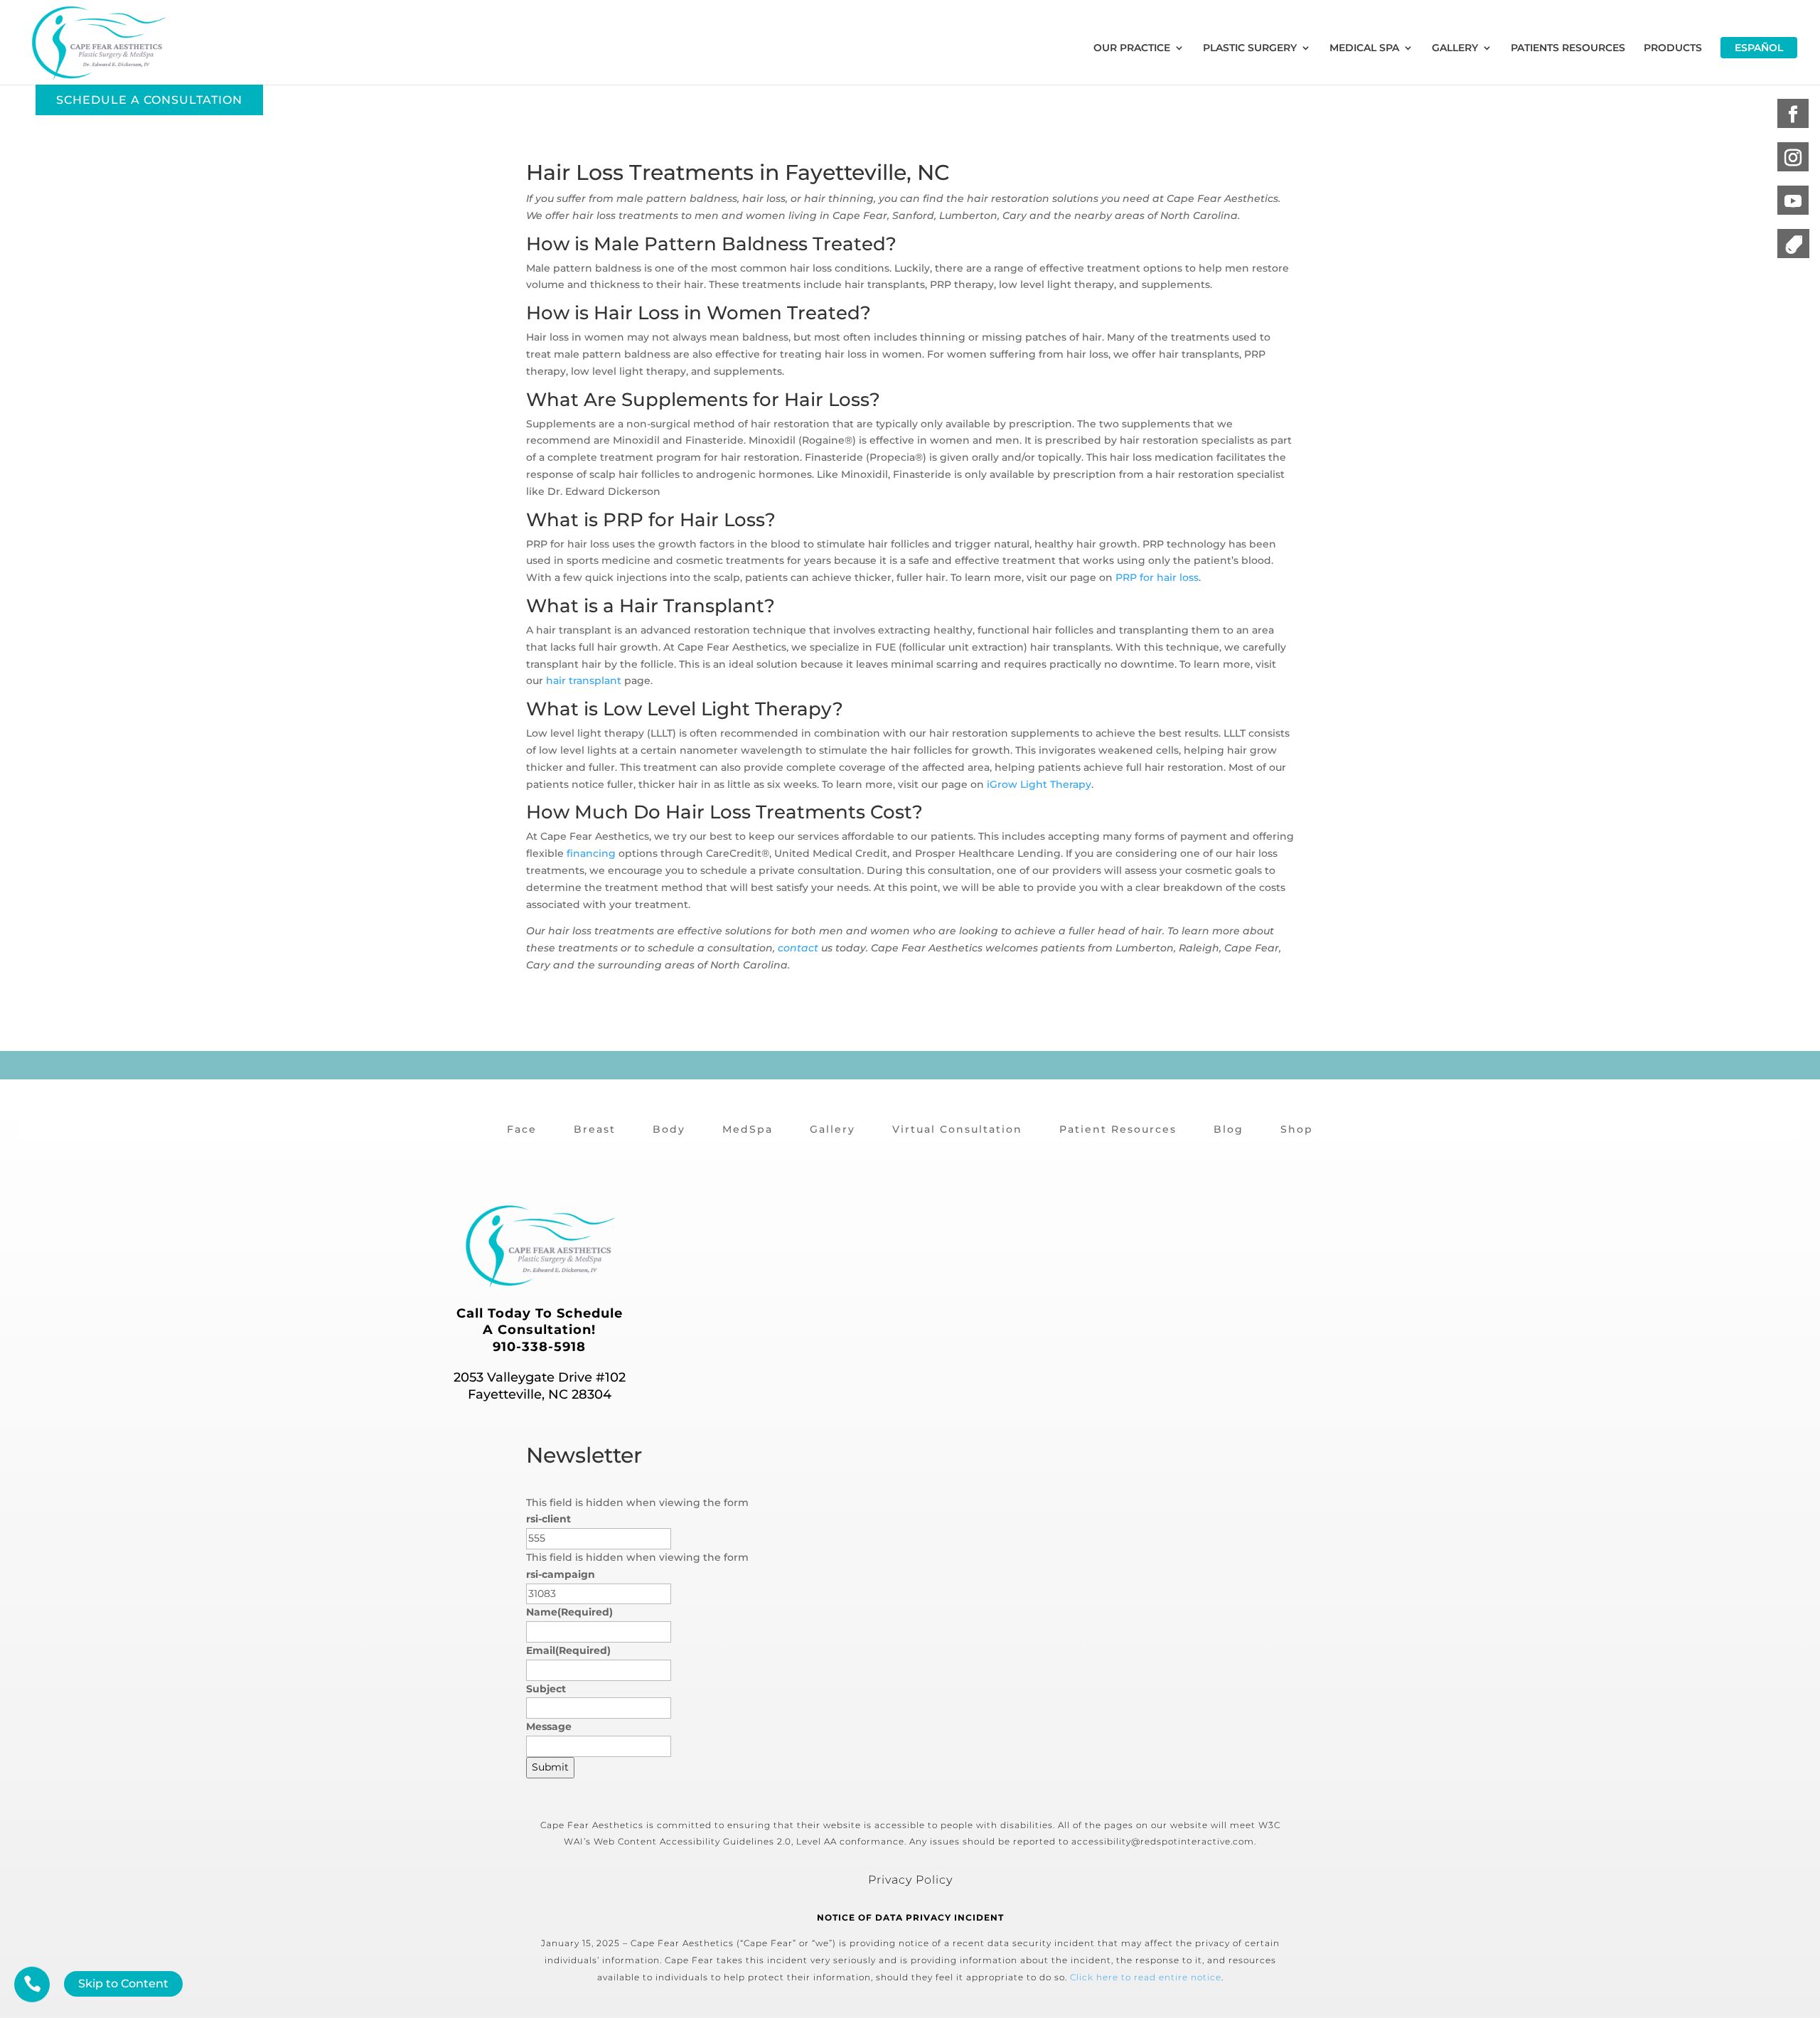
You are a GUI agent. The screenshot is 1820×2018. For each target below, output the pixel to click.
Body (669, 1129)
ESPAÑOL (1759, 48)
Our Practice (1132, 48)
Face (522, 1129)
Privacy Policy (910, 1880)
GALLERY (1455, 48)
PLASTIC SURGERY (1250, 48)
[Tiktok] (1793, 245)
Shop (1297, 1129)
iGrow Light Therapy (1039, 784)
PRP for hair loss (1157, 577)
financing (591, 853)
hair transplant (584, 680)
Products (1673, 48)
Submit (550, 1767)
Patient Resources (1118, 1129)
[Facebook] (1793, 115)
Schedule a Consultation (149, 100)
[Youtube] (1793, 202)
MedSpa (748, 1129)
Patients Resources (1568, 48)
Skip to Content (123, 1984)
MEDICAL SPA (1364, 48)
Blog (1228, 1129)
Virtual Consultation (957, 1129)
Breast (595, 1129)
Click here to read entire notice (1146, 1977)
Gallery (833, 1129)
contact (798, 948)
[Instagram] (1793, 158)
